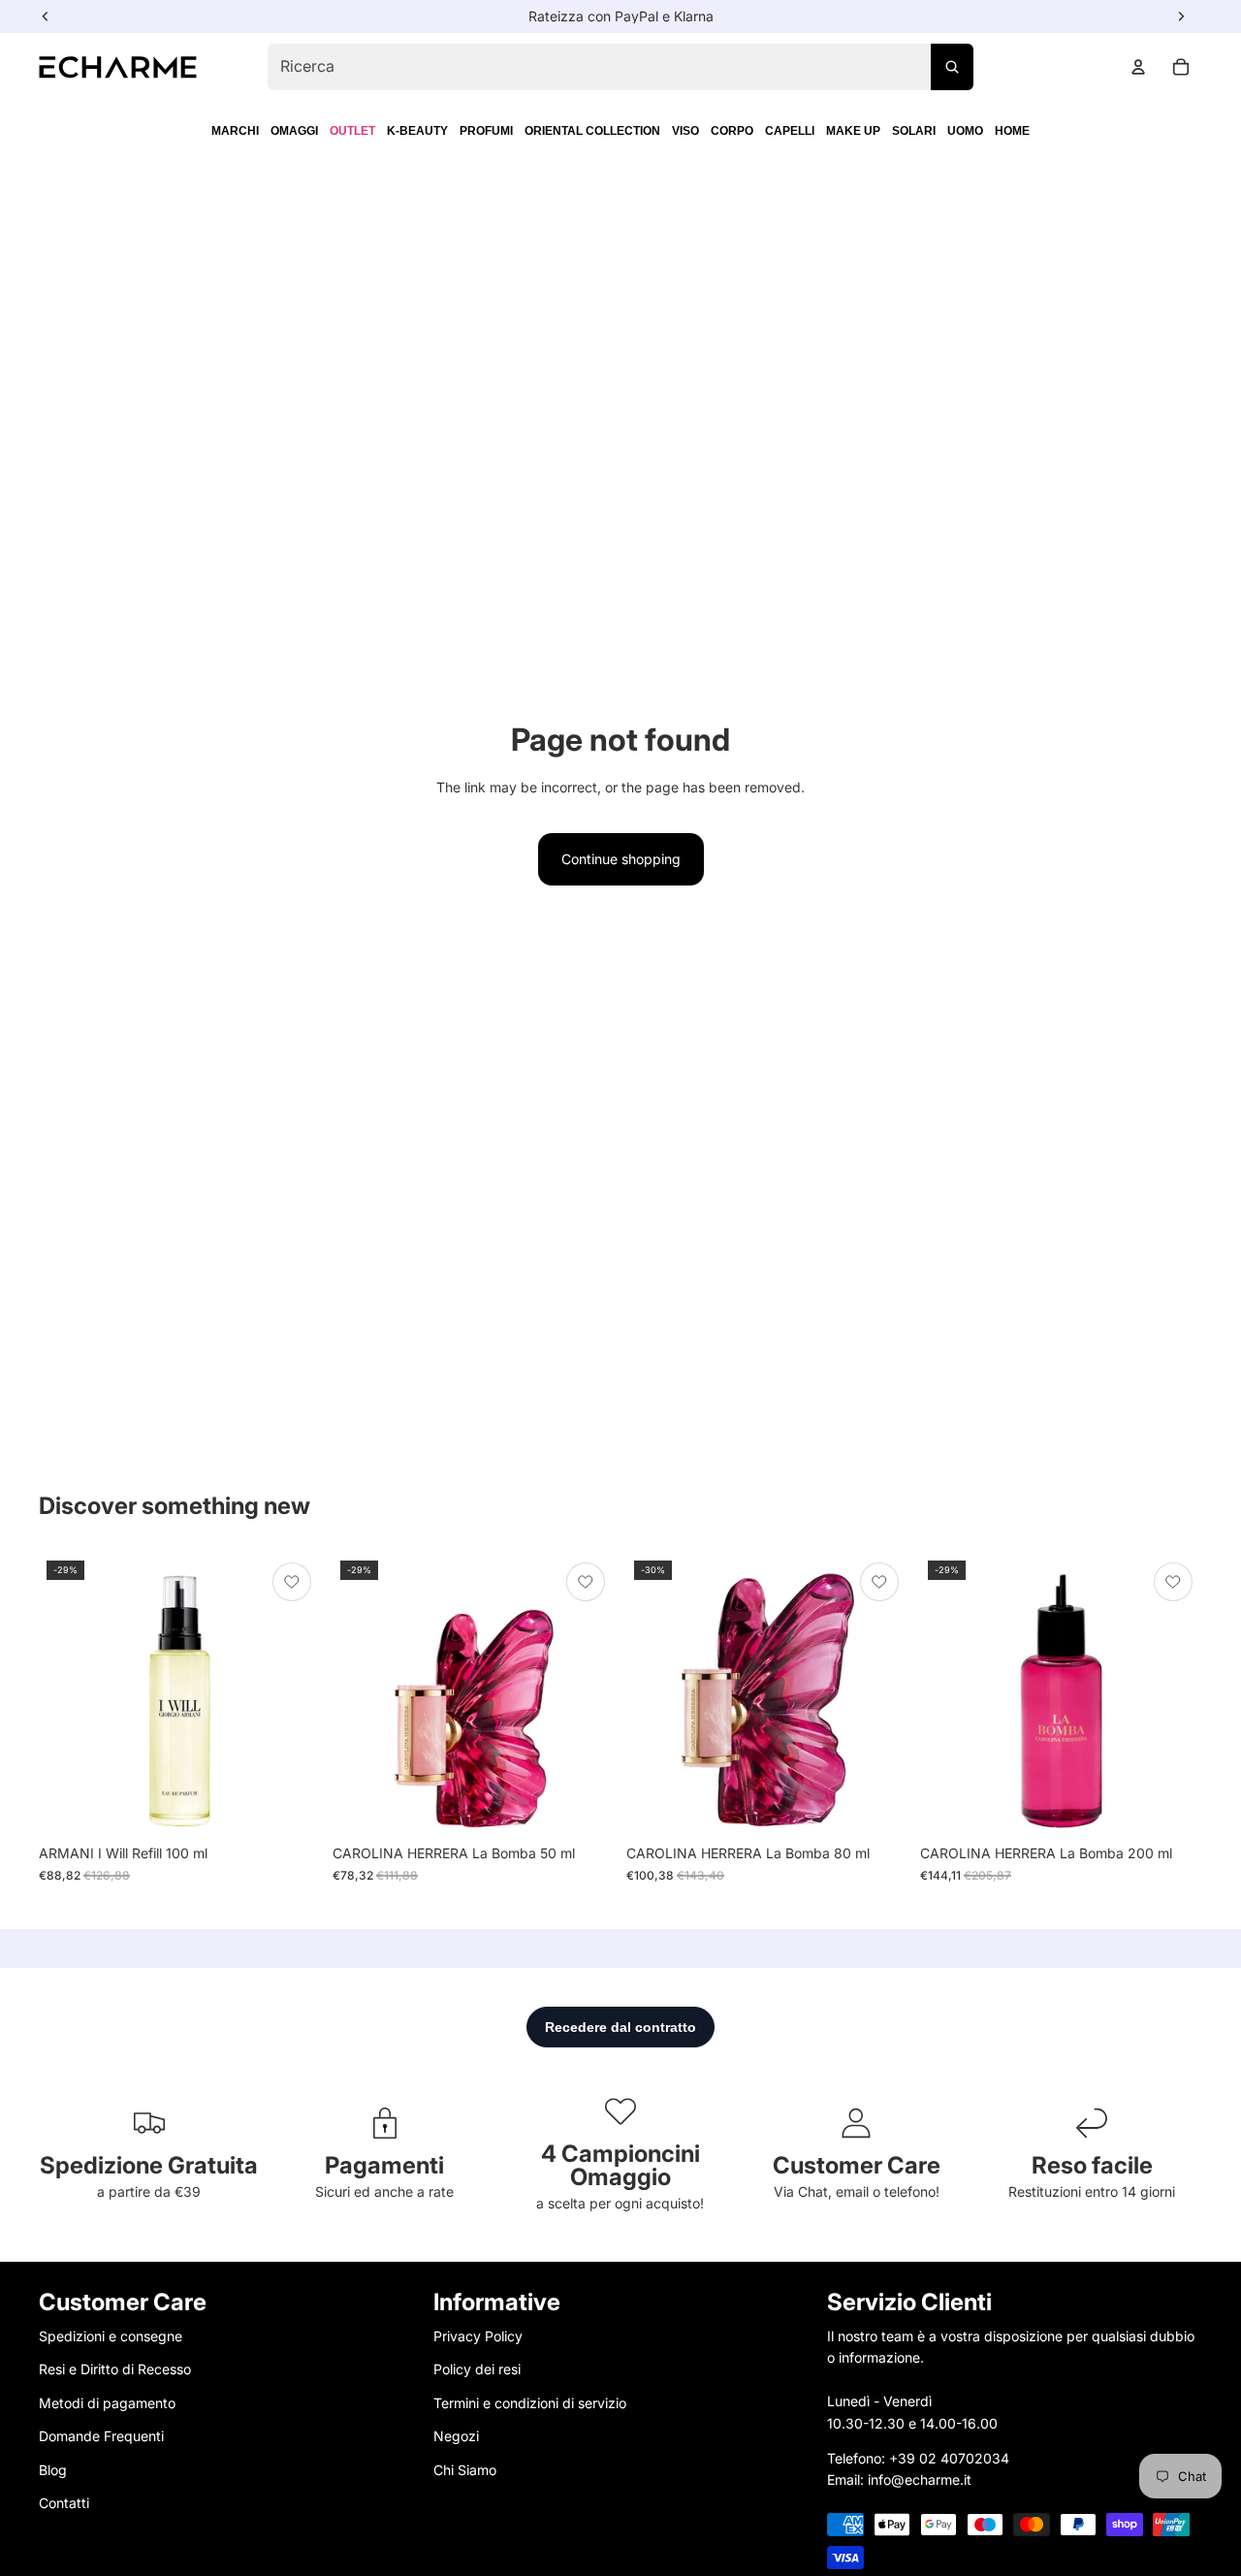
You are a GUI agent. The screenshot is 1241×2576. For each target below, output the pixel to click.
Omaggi (294, 131)
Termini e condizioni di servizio (530, 2402)
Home (1012, 131)
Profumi (486, 131)
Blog (53, 2469)
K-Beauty (417, 131)
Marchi (235, 131)
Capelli (790, 131)
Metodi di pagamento (107, 2402)
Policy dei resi (477, 2369)
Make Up (853, 131)
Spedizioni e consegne (111, 2336)
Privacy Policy (478, 2336)
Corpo (732, 131)
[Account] (1138, 67)
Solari (914, 131)
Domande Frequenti (101, 2436)
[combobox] (620, 67)
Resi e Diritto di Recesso (115, 2369)
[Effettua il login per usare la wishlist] (292, 1582)
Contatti (64, 2502)
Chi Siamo (465, 2469)
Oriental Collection (592, 131)
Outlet (352, 131)
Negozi (456, 2436)
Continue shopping (621, 859)
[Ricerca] (952, 67)
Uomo (965, 131)
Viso (685, 131)
